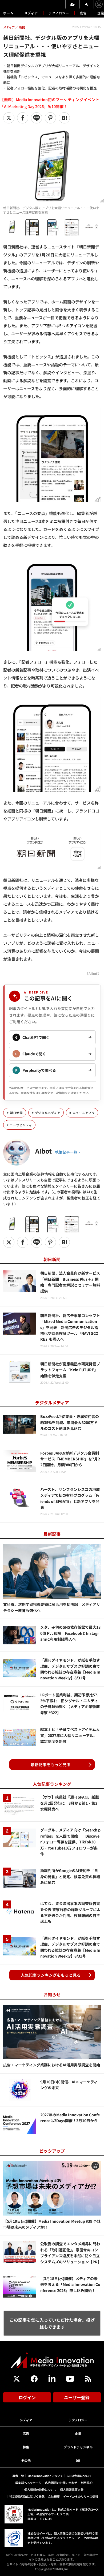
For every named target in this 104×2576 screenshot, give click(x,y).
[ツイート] (9, 118)
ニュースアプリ (84, 1113)
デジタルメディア (48, 1113)
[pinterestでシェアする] (50, 118)
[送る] (37, 118)
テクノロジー (59, 13)
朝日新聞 (16, 1113)
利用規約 (87, 2483)
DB (78, 2460)
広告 (83, 13)
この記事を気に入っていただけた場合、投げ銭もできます (52, 2323)
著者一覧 (18, 2476)
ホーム (8, 13)
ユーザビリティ (21, 1125)
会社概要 (54, 2496)
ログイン (27, 2397)
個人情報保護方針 (72, 2489)
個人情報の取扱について (40, 2489)
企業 (78, 2433)
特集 (26, 2447)
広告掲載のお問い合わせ (61, 2483)
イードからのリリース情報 (81, 2496)
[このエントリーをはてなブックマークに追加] (64, 118)
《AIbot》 (93, 973)
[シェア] (23, 118)
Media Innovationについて (45, 2476)
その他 (26, 2460)
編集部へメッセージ (28, 2483)
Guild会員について (79, 2476)
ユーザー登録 (77, 2397)
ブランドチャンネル (78, 2447)
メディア (31, 13)
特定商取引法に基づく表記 (27, 2496)
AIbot (43, 1151)
